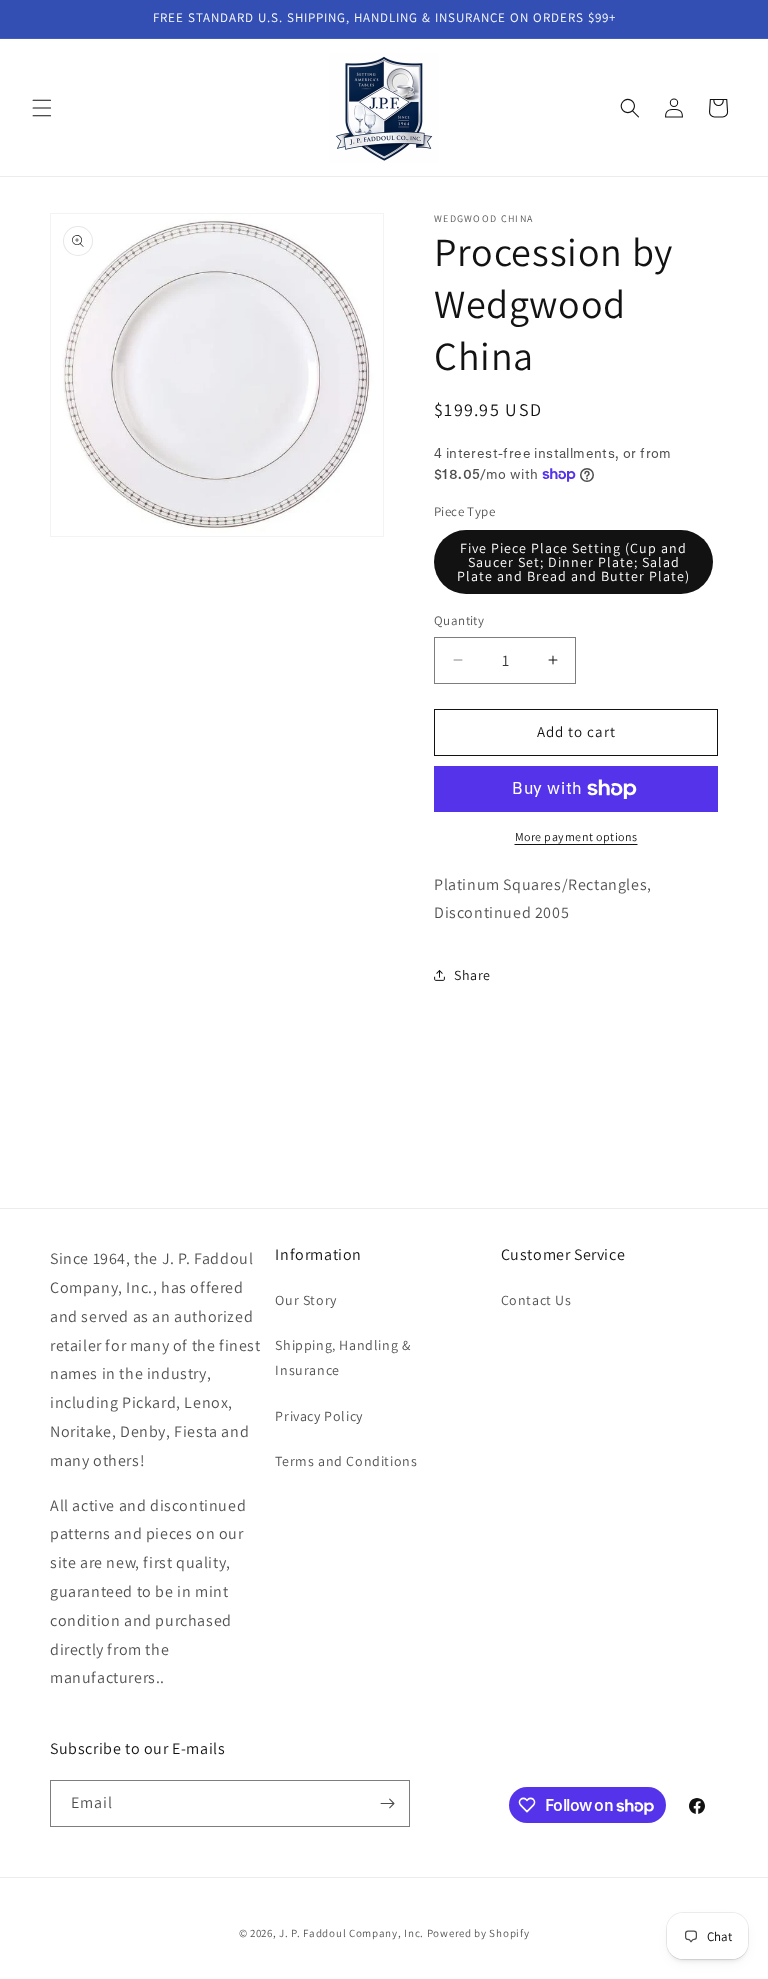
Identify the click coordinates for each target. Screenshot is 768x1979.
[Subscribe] (387, 1803)
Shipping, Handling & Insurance (342, 1357)
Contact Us (536, 1300)
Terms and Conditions (346, 1461)
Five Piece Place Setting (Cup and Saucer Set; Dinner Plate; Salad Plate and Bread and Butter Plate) (573, 562)
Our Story (305, 1300)
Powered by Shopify (478, 1933)
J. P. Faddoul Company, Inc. (351, 1933)
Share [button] (472, 975)
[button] (42, 108)
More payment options (576, 836)
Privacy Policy (318, 1416)
